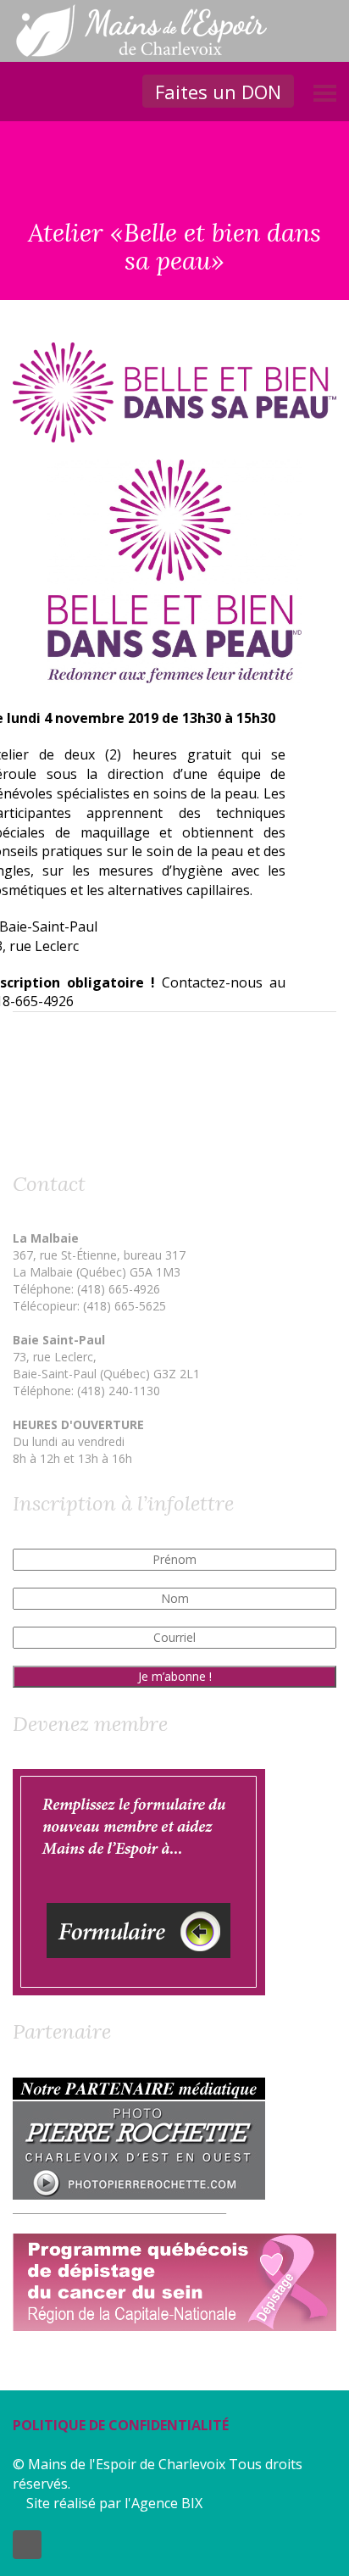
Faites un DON (218, 92)
